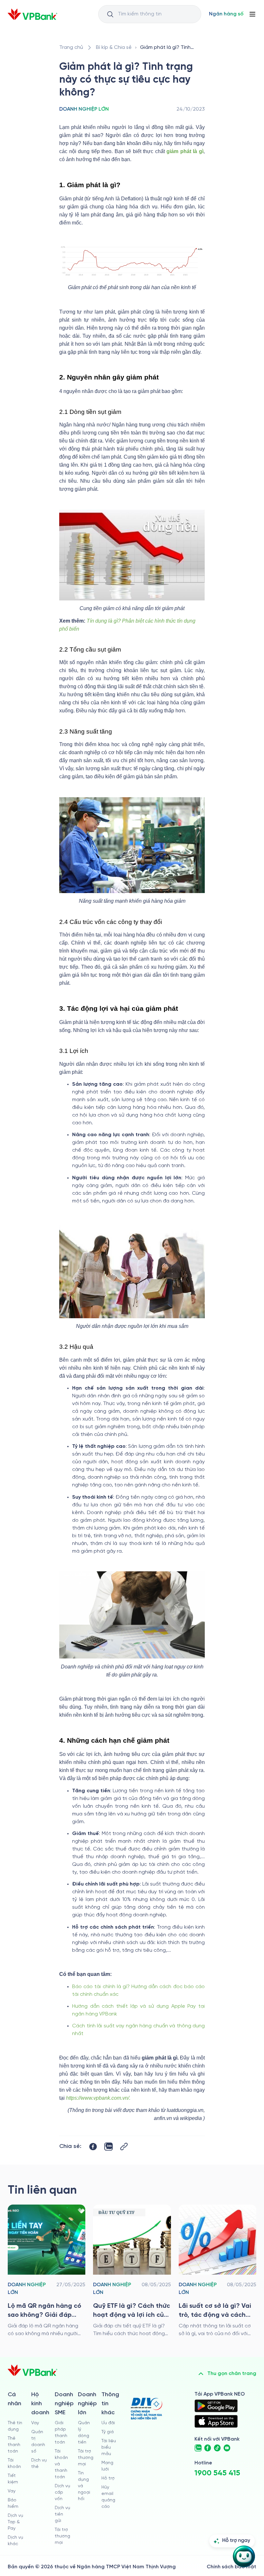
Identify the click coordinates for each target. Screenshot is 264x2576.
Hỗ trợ (108, 2478)
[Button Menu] (252, 14)
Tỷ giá (108, 2432)
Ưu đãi (108, 2423)
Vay (12, 2491)
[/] (33, 14)
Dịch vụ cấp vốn (62, 2493)
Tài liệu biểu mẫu (109, 2448)
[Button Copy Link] (124, 2147)
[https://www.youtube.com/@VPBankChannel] (227, 2448)
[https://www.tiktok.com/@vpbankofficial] (217, 2448)
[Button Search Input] (110, 14)
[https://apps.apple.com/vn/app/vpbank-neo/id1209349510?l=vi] (216, 2421)
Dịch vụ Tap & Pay (15, 2522)
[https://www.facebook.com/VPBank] (208, 2448)
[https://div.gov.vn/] (146, 2409)
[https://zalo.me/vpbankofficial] (198, 2448)
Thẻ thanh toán (14, 2445)
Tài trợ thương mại (62, 2536)
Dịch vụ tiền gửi (62, 2514)
